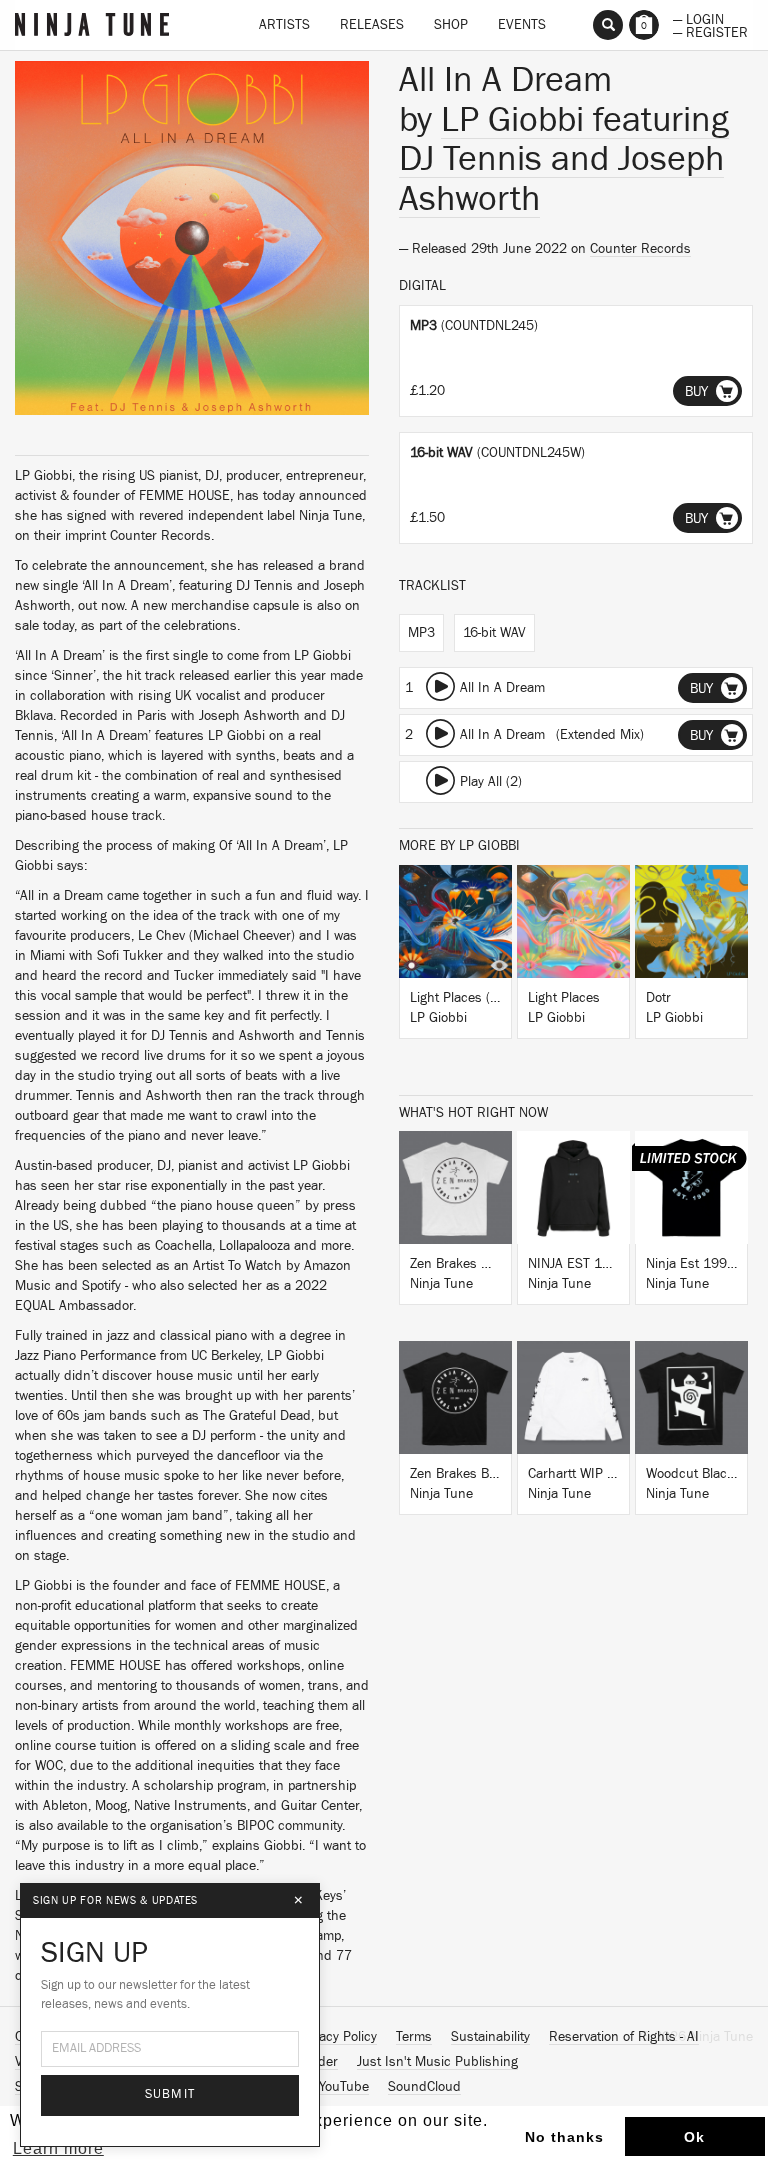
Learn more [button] (58, 2148)
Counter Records (640, 249)
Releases (372, 25)
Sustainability (490, 2037)
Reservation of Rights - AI (624, 2037)
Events (522, 25)
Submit (170, 2094)
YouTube (344, 2087)
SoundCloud (424, 2087)
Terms (414, 2037)
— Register (710, 31)
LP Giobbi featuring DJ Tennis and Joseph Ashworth (564, 159)
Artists (284, 25)
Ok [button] (694, 2137)
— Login (698, 18)
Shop (451, 25)
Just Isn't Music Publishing (437, 2062)
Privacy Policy (337, 2037)
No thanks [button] (564, 2137)
